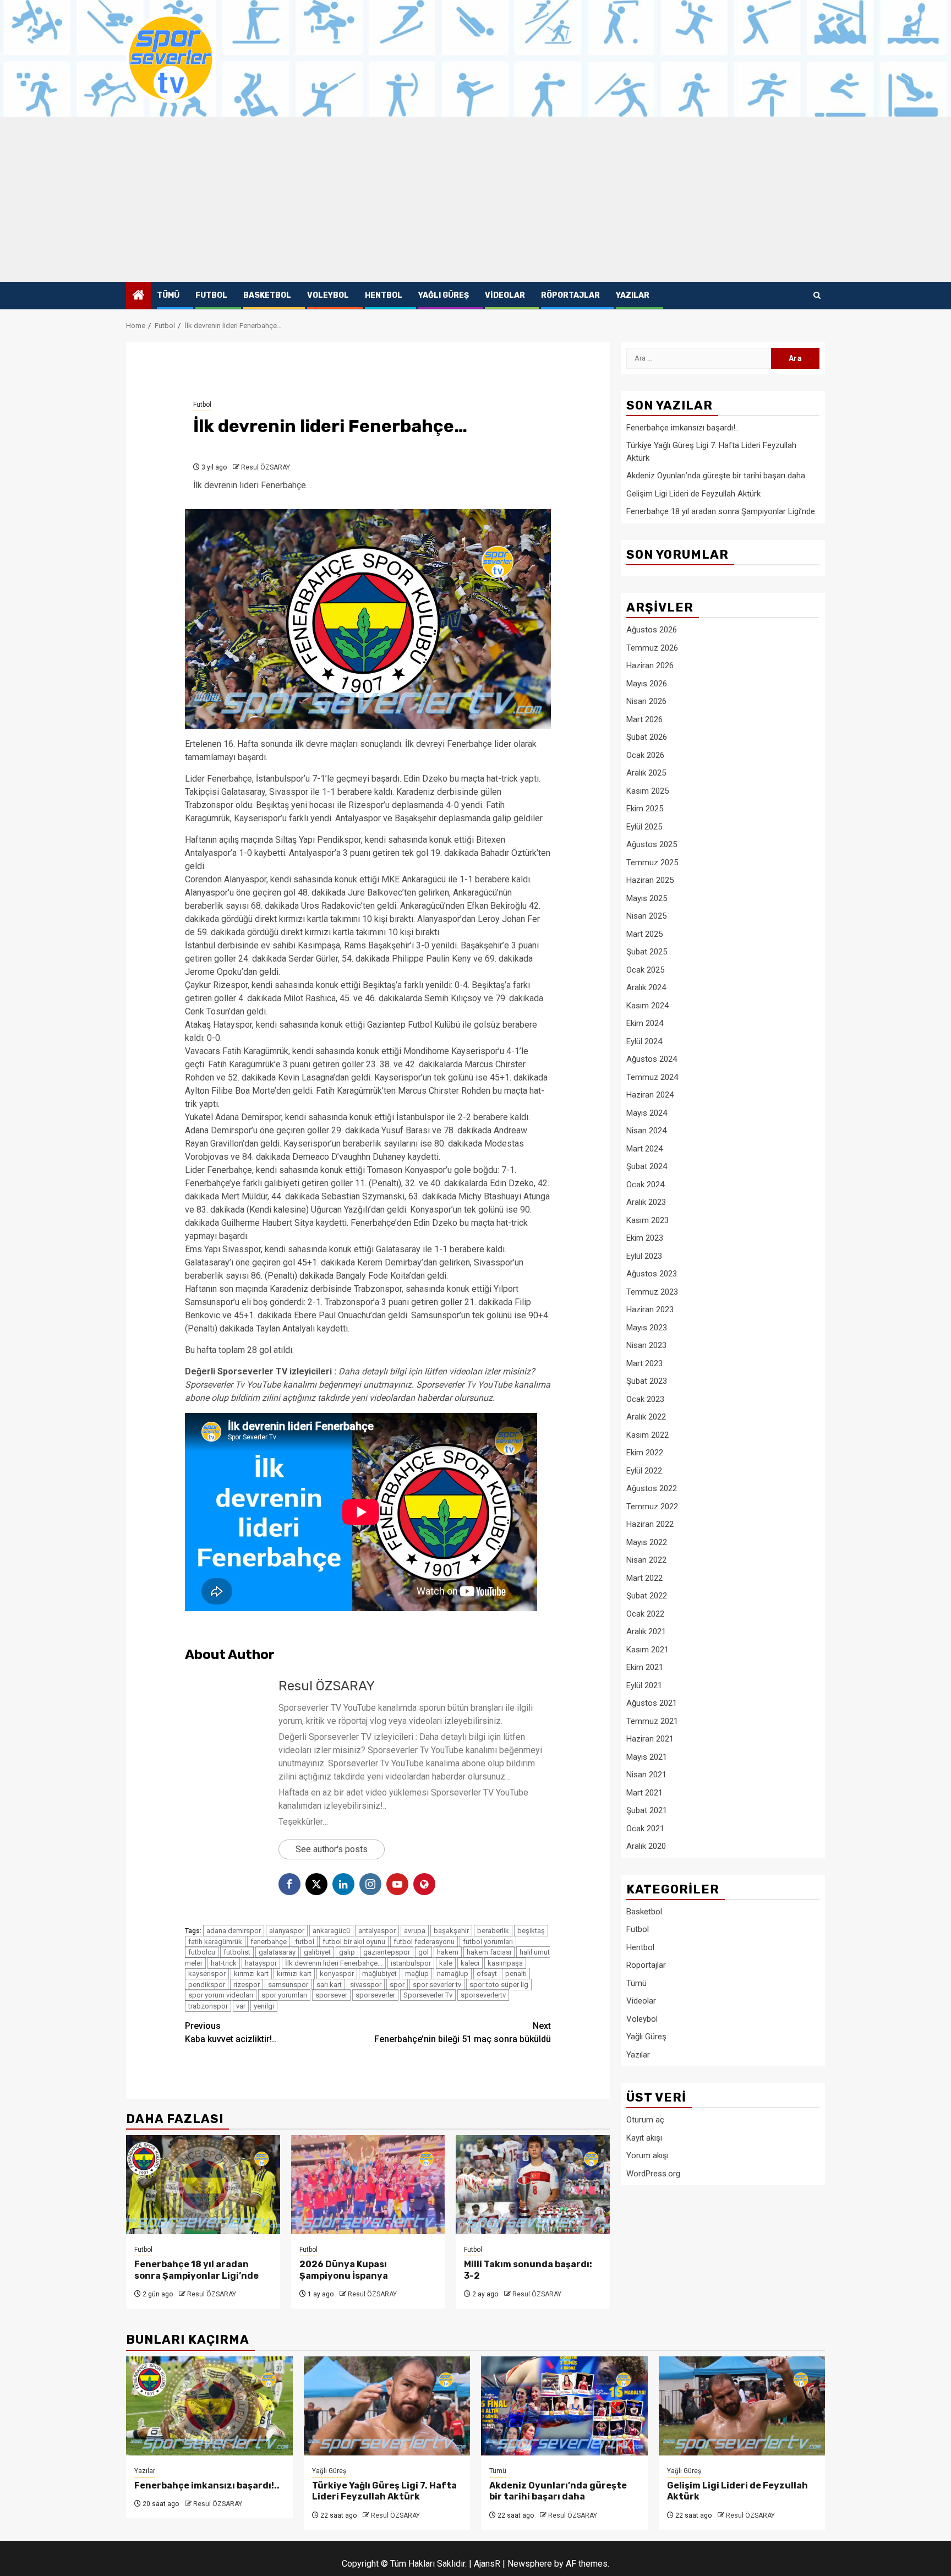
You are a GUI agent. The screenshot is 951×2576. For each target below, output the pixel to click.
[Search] (817, 296)
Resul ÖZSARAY (266, 467)
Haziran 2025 (650, 880)
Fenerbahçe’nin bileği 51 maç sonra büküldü (463, 2032)
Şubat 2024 (647, 1166)
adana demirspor (234, 1931)
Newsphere (530, 2564)
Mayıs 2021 (647, 1757)
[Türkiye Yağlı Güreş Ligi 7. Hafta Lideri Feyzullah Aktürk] (387, 2406)
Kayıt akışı (644, 2138)
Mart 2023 (644, 1363)
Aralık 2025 (646, 773)
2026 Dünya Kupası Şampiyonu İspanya (344, 2270)
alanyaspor (287, 1931)
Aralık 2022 (646, 1417)
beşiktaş (531, 1931)
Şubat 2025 (647, 952)
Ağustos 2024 (652, 1059)
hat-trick (224, 1963)
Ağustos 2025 (652, 844)
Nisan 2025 (646, 916)
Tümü (168, 295)
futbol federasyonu (424, 1942)
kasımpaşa (505, 1963)
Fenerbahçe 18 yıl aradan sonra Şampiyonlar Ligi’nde (196, 2270)
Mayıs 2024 (647, 1113)
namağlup (453, 1974)
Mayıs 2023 (647, 1328)
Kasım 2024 (647, 1006)
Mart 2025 (644, 934)
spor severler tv (437, 1985)
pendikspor (207, 1985)
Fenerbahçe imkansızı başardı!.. (682, 428)
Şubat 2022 (647, 1596)
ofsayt (487, 1974)
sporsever (331, 1995)
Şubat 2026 (647, 737)
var (241, 2006)
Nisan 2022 (646, 1560)
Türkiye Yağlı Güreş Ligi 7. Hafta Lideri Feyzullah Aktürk (384, 2491)
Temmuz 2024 (652, 1077)
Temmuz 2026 (652, 648)
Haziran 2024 (650, 1095)
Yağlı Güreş (444, 295)
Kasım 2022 (647, 1435)
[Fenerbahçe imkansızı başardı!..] (209, 2406)
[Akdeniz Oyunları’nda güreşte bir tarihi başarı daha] (564, 2406)
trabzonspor (208, 2006)
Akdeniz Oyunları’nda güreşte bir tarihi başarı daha (716, 476)
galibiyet (317, 1952)
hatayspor (261, 1963)
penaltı (516, 1974)
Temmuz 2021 (652, 1721)
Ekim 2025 (645, 809)
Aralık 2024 (646, 987)
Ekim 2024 (645, 1023)
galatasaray (277, 1952)
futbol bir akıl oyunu (354, 1942)
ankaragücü (331, 1931)
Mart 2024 (644, 1149)
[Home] (139, 296)
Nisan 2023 (646, 1345)
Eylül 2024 (644, 1041)
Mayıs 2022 (647, 1542)
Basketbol (267, 295)
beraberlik (493, 1931)
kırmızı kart (294, 1974)
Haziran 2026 (650, 665)
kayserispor (207, 1974)
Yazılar (633, 295)
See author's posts (332, 1849)
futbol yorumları (488, 1942)
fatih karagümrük (215, 1942)
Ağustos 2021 (652, 1703)
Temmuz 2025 (652, 863)
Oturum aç (645, 2120)
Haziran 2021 (650, 1739)
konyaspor (337, 1974)
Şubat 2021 (647, 1810)
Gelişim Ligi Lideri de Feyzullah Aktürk (693, 494)
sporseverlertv (483, 1995)
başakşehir (451, 1931)
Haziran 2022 (650, 1524)
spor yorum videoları (221, 1995)
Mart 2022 (644, 1578)
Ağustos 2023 (652, 1274)
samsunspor (288, 1985)
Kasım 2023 (647, 1220)
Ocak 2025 (645, 970)
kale (446, 1963)
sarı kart (329, 1985)
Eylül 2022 (644, 1471)
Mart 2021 (644, 1793)
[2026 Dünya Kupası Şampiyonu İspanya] (368, 2185)
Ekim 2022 (645, 1453)
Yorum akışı (647, 2155)
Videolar (505, 295)
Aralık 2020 (646, 1846)
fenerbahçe (269, 1942)
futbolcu (202, 1952)
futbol (305, 1942)
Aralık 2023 (646, 1202)
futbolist (237, 1952)
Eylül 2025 (644, 827)
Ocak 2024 (645, 1185)
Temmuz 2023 (652, 1292)
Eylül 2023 (644, 1256)
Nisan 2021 (646, 1775)
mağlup (417, 1974)
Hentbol (384, 295)
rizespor (247, 1985)
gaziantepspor (387, 1952)
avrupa (415, 1931)
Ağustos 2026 (652, 630)
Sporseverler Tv (428, 1995)
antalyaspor (377, 1931)
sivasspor (366, 1985)
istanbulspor (411, 1963)
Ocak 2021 (645, 1829)
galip (347, 1952)
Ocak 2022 (645, 1614)
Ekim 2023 (645, 1238)
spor (397, 1985)
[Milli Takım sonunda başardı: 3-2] (533, 2185)
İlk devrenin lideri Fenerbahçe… (334, 1963)
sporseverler (375, 1995)
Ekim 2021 (645, 1667)
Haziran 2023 (650, 1309)
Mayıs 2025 (647, 898)
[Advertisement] (475, 199)
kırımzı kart (251, 1974)
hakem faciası (489, 1952)
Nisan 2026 (646, 701)
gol (423, 1952)
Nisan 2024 (646, 1131)
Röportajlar (570, 295)
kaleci (470, 1963)
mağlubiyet (379, 1974)
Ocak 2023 (645, 1399)
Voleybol (328, 295)
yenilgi (264, 2006)
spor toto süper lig (499, 1985)
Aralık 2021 (646, 1631)
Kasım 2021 (647, 1650)
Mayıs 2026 (647, 684)
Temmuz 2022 (652, 1507)
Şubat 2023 (647, 1381)
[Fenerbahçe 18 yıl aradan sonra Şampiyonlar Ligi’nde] (203, 2185)
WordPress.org (653, 2174)
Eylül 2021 (644, 1685)
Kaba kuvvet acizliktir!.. (231, 2032)
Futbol (211, 295)
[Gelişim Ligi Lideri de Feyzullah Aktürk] (742, 2406)
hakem (448, 1952)
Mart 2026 (644, 719)
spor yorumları (284, 1995)
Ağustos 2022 (652, 1488)
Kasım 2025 (647, 791)
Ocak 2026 (645, 755)
